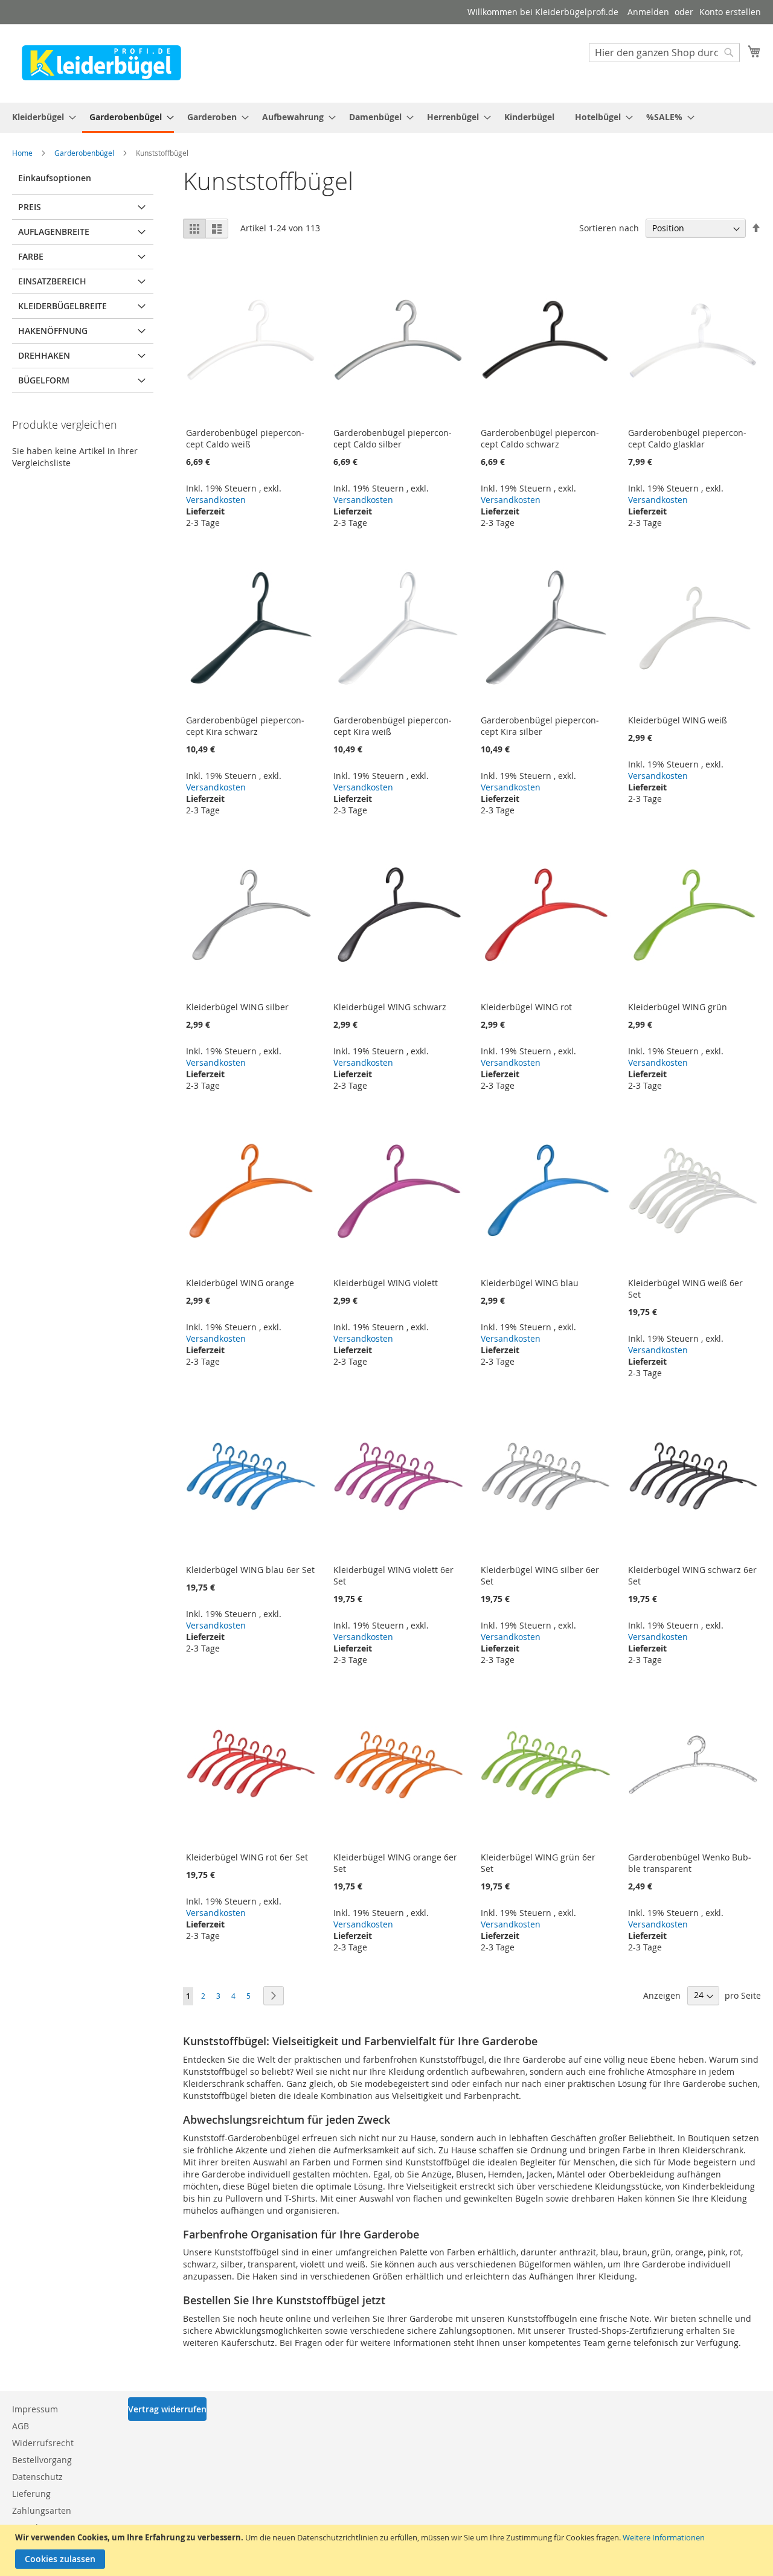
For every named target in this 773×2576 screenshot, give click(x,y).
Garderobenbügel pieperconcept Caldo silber (393, 438)
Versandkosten (216, 500)
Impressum (35, 2409)
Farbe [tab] (31, 256)
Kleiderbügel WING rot (526, 1007)
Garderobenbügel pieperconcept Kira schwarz (245, 726)
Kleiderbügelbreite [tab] (63, 306)
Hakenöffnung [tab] (53, 331)
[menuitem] (40, 117)
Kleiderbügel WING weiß (678, 720)
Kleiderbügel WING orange (240, 1283)
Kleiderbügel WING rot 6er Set (247, 1857)
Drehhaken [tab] (44, 355)
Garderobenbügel (85, 153)
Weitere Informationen (664, 2537)
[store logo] (101, 63)
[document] (388, 2550)
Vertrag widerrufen (167, 2409)
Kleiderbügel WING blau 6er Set (250, 1570)
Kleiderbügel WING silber (237, 1007)
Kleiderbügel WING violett (386, 1283)
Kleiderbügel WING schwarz (390, 1007)
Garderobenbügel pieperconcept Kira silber (540, 726)
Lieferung (31, 2494)
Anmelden (648, 12)
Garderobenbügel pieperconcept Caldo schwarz (540, 438)
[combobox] (664, 53)
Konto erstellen (730, 12)
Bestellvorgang (42, 2460)
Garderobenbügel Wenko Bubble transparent (690, 1863)
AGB (21, 2426)
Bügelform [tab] (44, 380)
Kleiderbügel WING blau (530, 1283)
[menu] (386, 118)
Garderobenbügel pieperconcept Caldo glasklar (687, 438)
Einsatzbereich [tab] (52, 281)
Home (23, 153)
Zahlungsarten (42, 2510)
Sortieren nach (609, 228)
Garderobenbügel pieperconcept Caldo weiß (245, 438)
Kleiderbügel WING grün (678, 1007)
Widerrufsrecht (43, 2443)
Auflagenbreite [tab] (54, 232)
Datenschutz (37, 2477)
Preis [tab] (30, 207)
